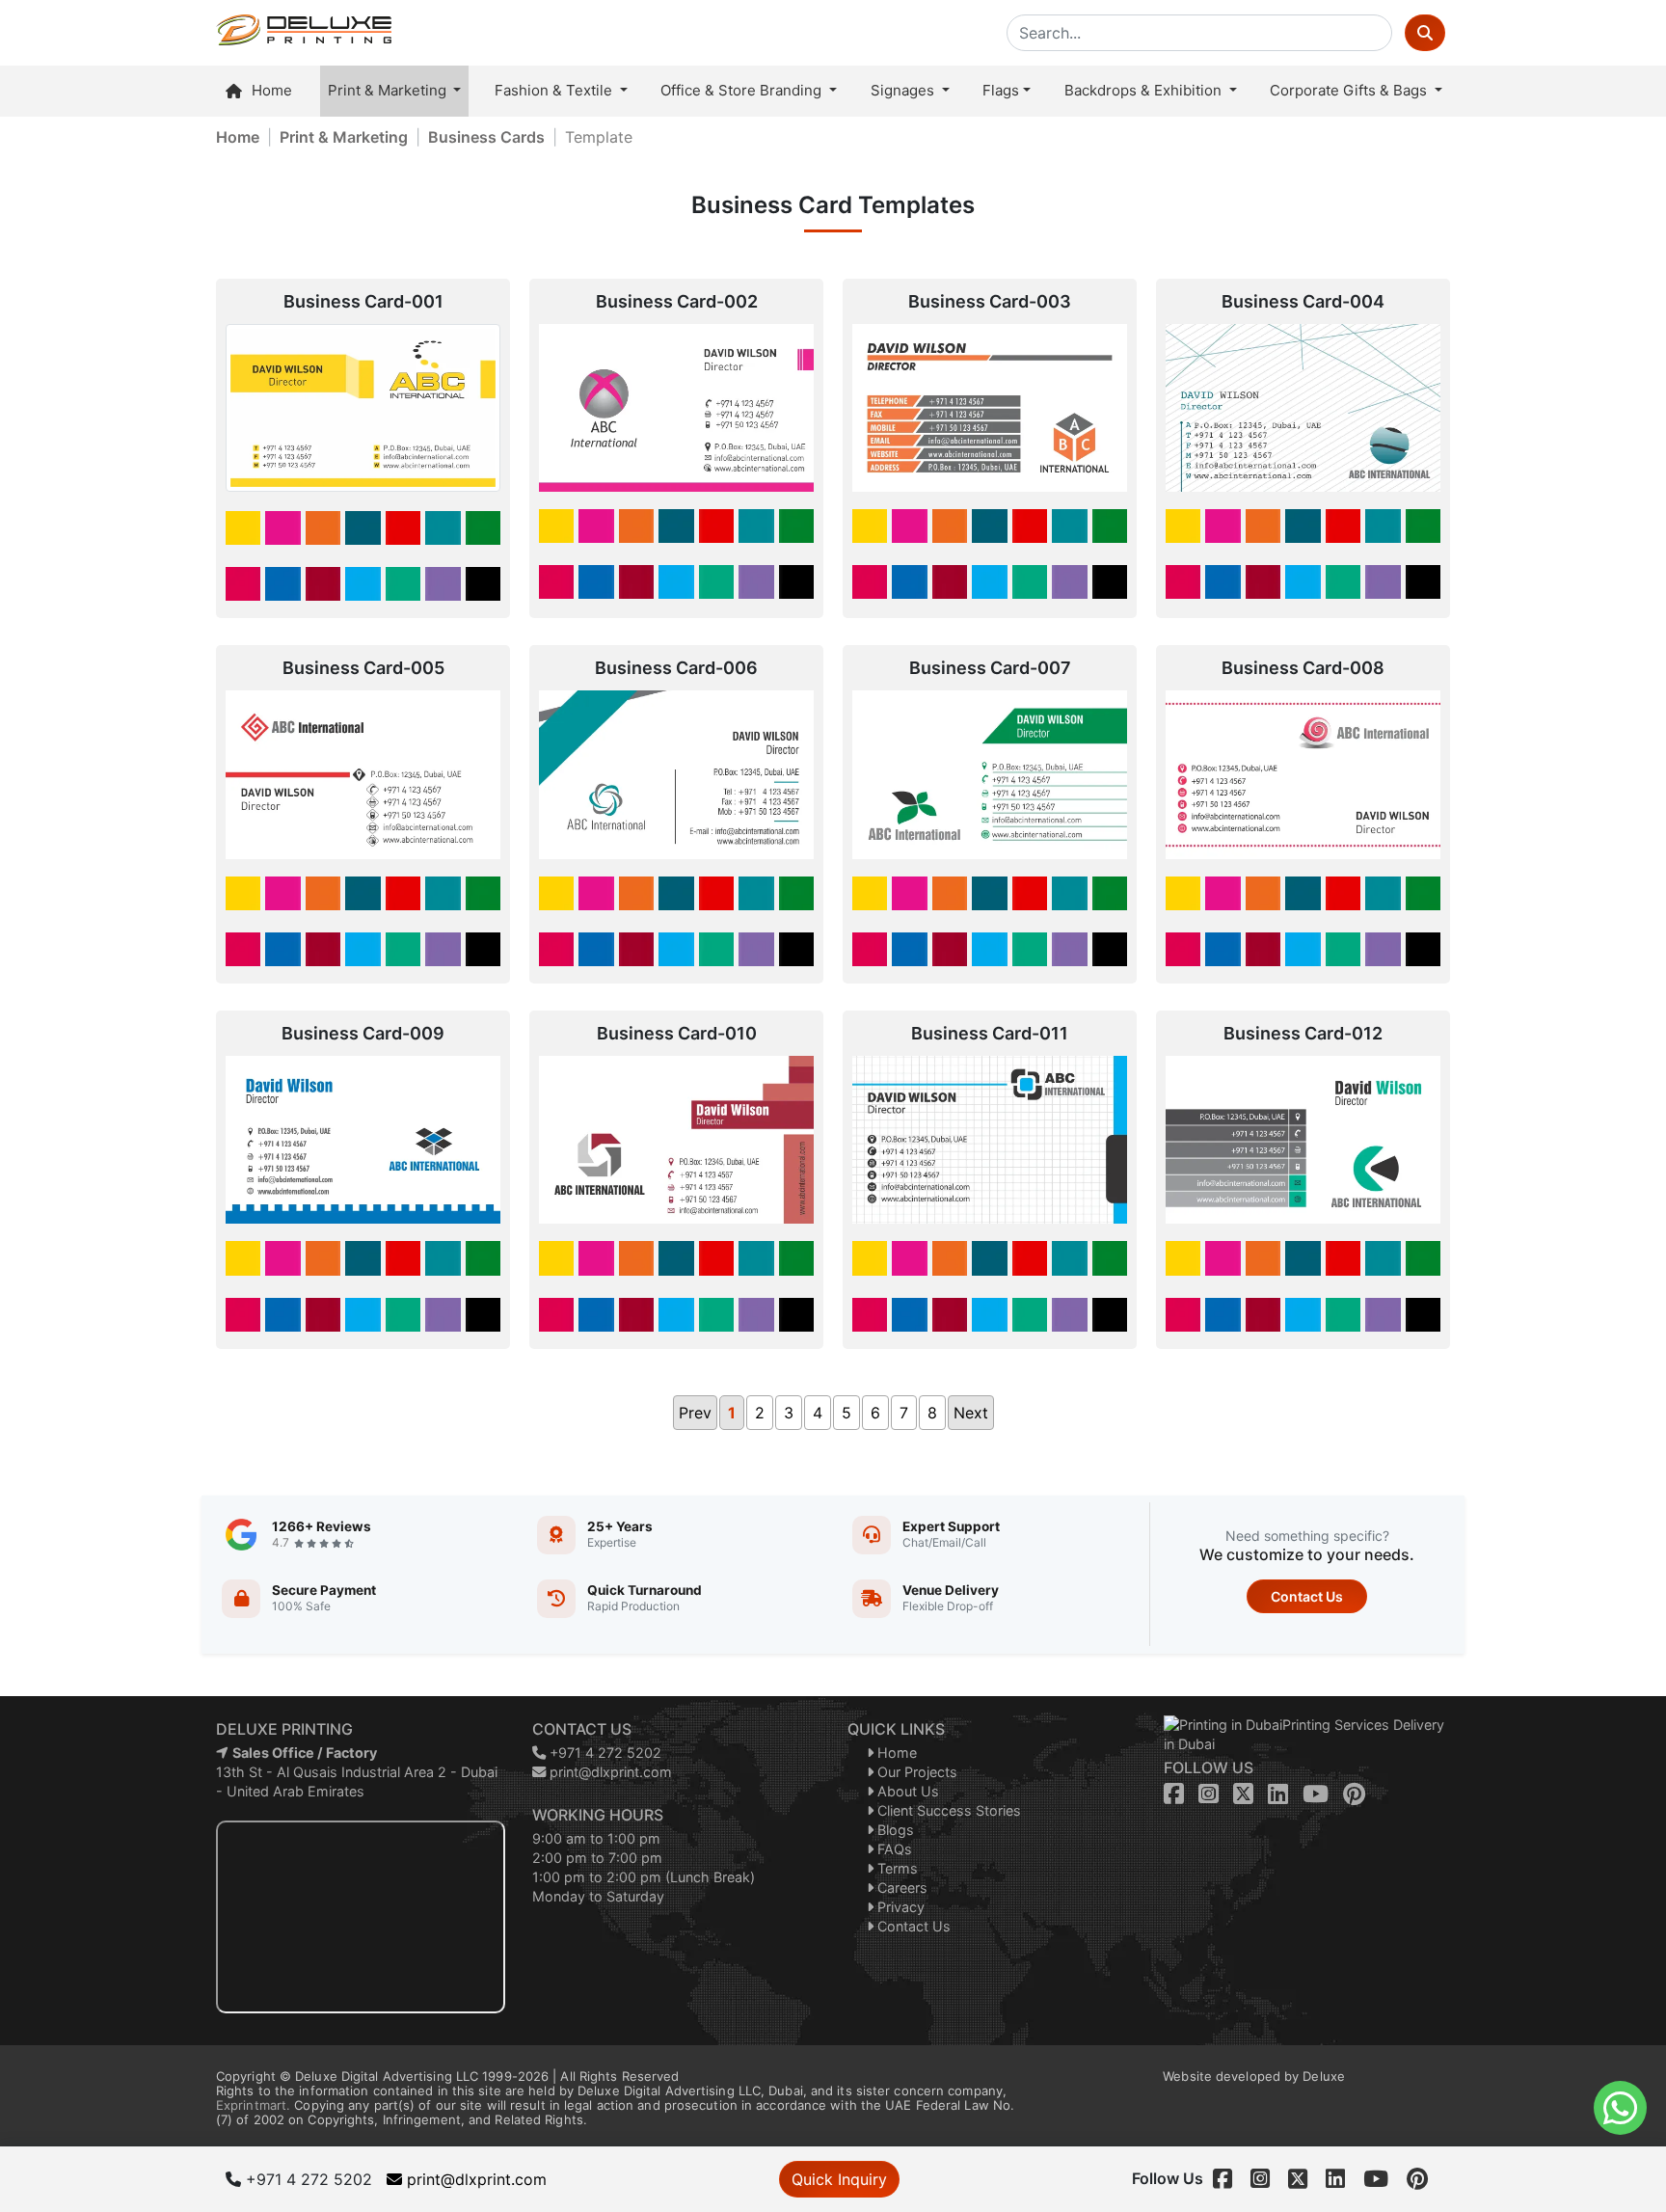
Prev (695, 1413)
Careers (900, 1888)
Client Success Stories (947, 1810)
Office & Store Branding (743, 90)
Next (971, 1413)
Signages (904, 90)
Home (272, 90)
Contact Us (1307, 1596)
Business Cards (486, 137)
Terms (896, 1868)
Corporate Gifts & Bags (1350, 90)
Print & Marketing (389, 90)
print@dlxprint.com (609, 1772)
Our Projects (915, 1772)
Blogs (894, 1830)
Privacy (899, 1907)
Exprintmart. (253, 2105)
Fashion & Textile (555, 90)
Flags (1001, 90)
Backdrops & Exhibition (1145, 90)
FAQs (893, 1849)
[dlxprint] (304, 33)
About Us (906, 1791)
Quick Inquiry (839, 2179)
